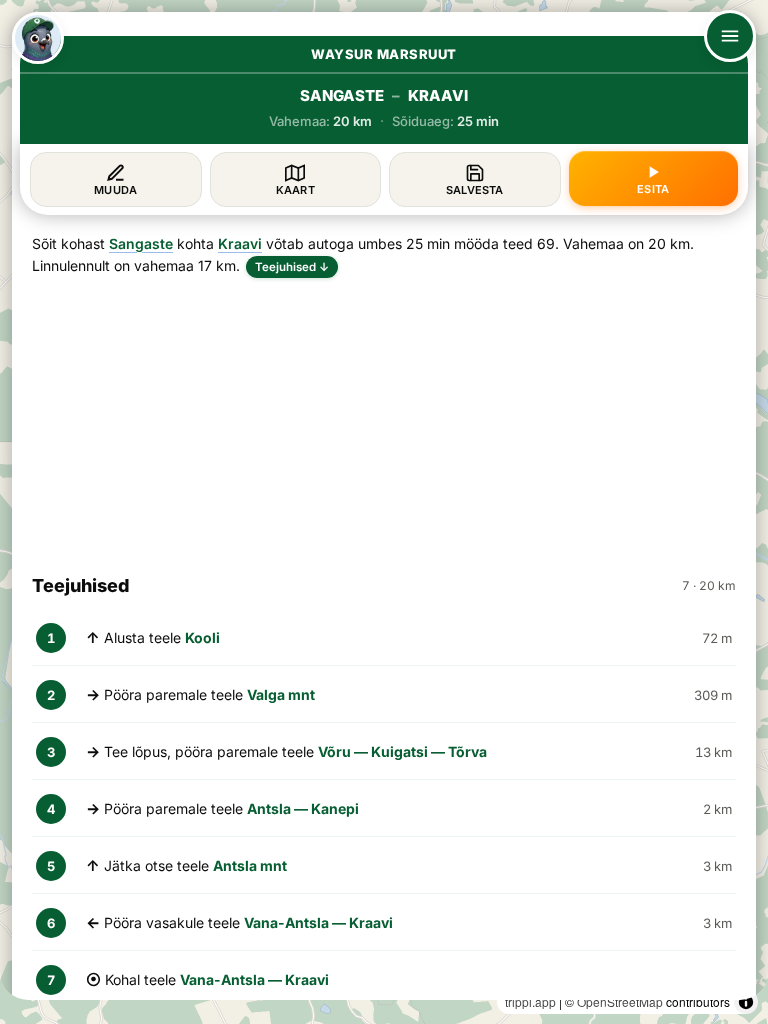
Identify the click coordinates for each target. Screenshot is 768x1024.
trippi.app (530, 1001)
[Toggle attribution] (746, 1002)
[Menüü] (730, 36)
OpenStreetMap (620, 1001)
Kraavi (240, 243)
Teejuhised (292, 267)
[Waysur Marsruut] (38, 38)
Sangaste (141, 243)
